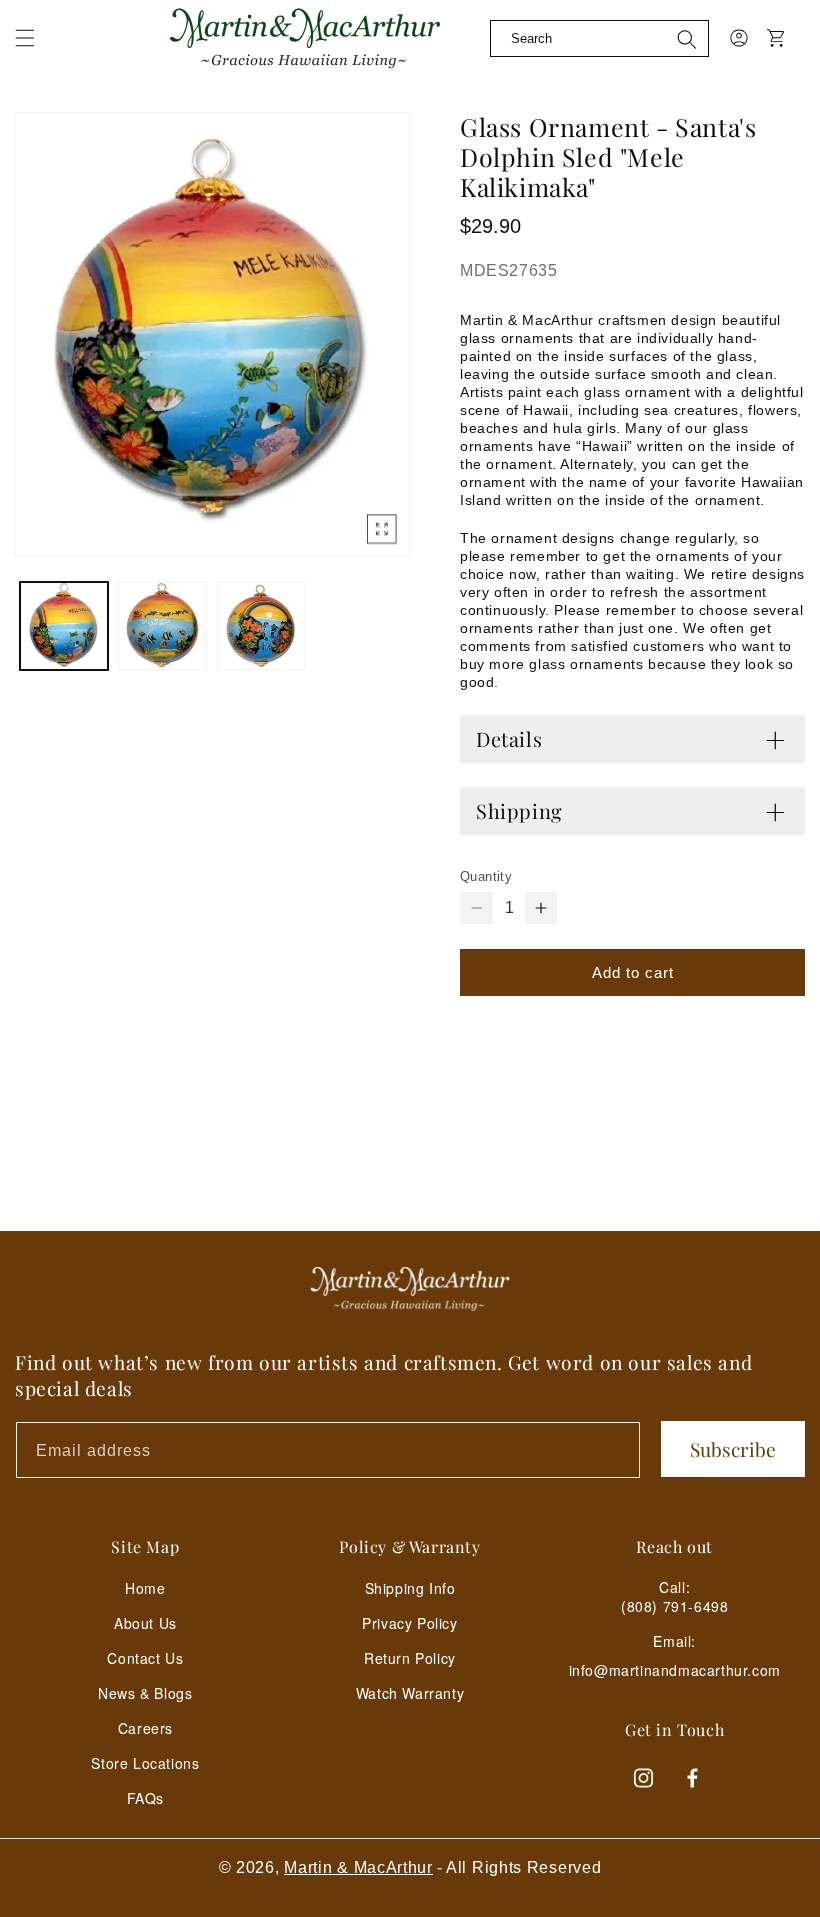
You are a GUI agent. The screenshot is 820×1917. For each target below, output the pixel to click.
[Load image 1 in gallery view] (64, 626)
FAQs (145, 1798)
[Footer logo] (410, 1289)
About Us (145, 1623)
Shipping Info (410, 1588)
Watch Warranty (410, 1693)
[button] (25, 38)
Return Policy (410, 1658)
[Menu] (37, 50)
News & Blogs (145, 1693)
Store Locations (145, 1763)
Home (145, 1588)
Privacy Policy (409, 1623)
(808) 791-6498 (674, 1606)
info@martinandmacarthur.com (675, 1670)
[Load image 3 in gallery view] (261, 626)
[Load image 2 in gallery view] (162, 626)
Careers (145, 1728)
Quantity (486, 876)
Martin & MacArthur (358, 1867)
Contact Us (145, 1658)
